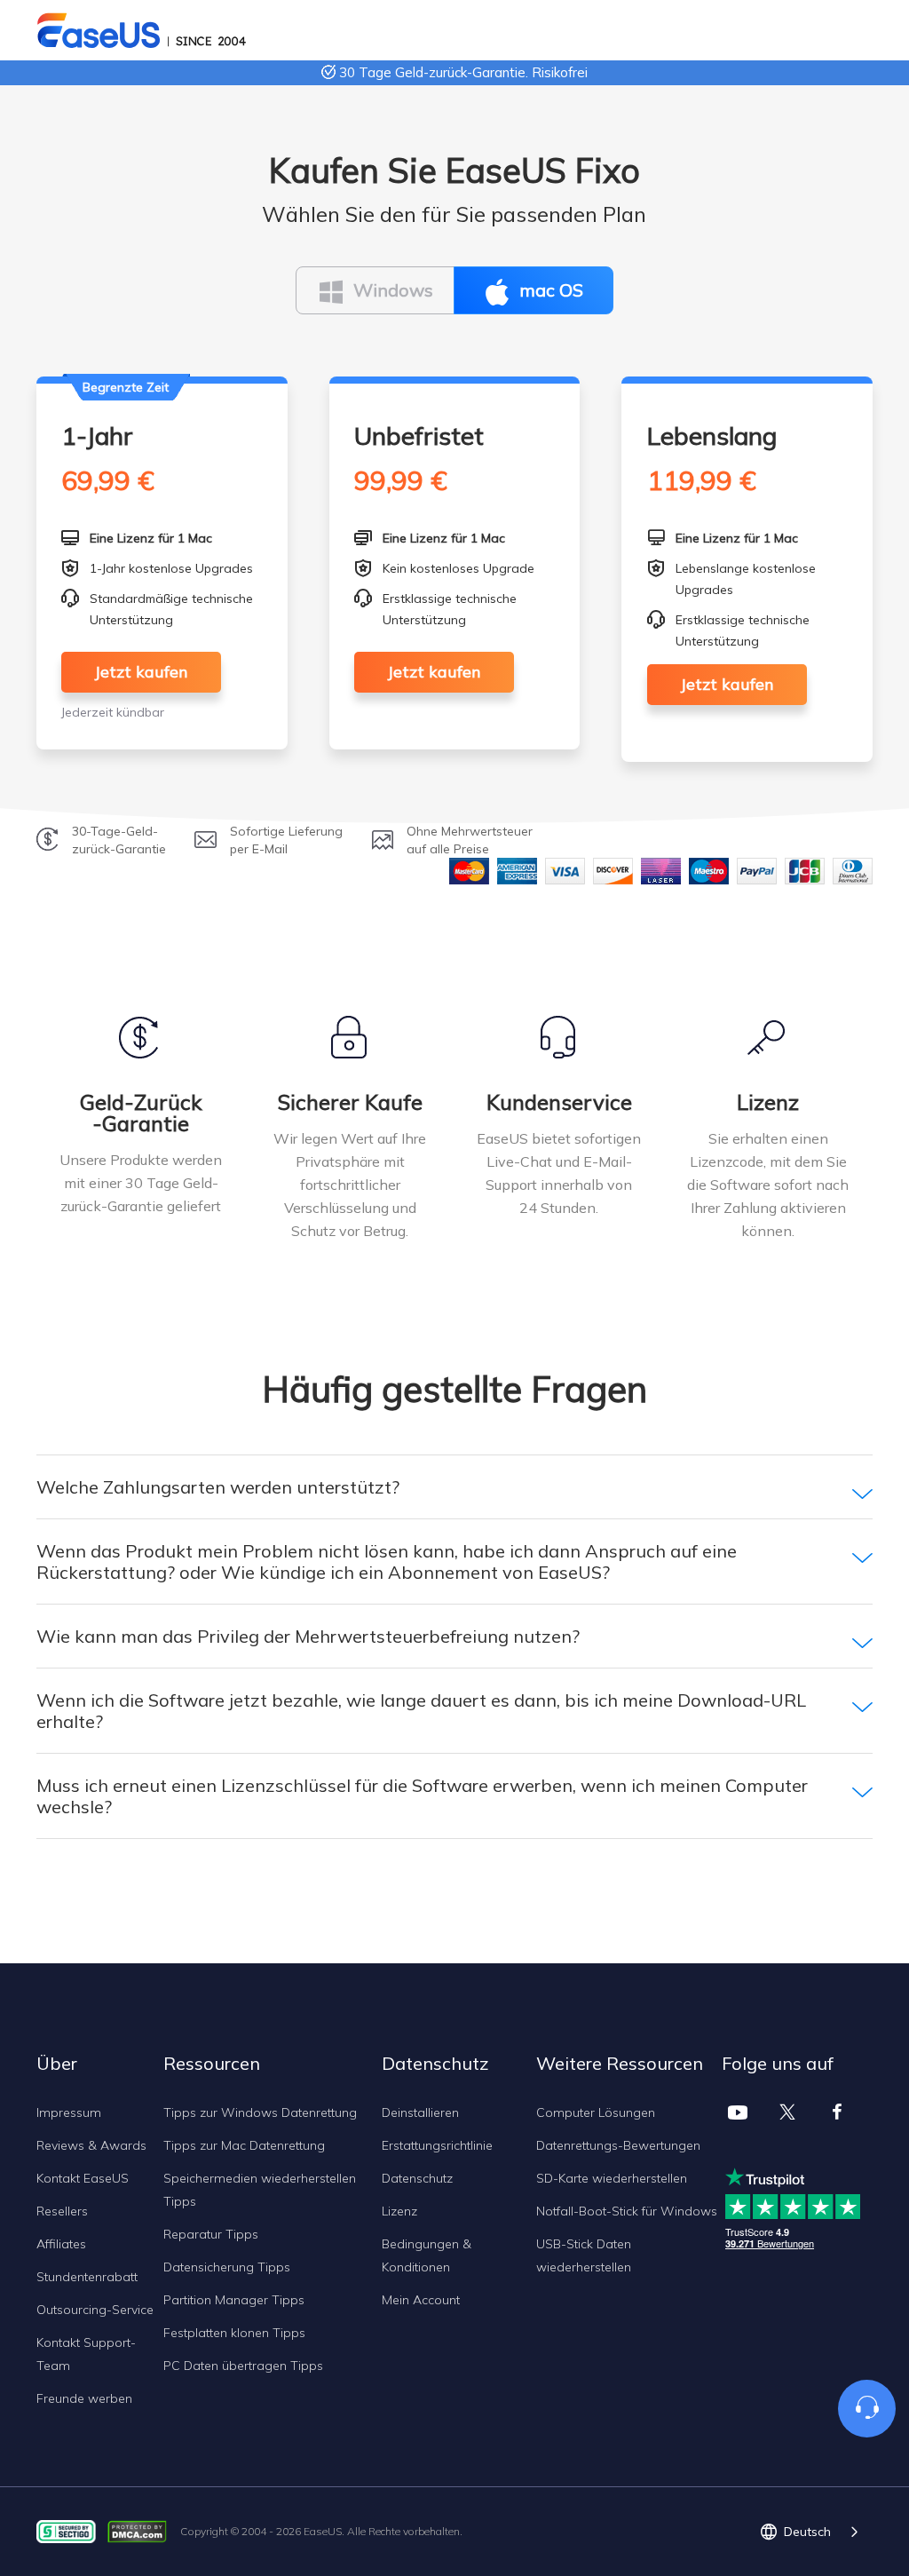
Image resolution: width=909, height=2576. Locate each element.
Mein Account (421, 2300)
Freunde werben (84, 2398)
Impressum (69, 2112)
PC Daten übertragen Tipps (243, 2366)
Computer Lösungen (596, 2112)
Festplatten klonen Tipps (234, 2333)
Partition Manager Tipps (234, 2300)
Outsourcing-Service (95, 2310)
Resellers (62, 2211)
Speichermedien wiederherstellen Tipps (260, 2190)
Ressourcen (212, 2063)
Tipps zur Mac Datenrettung (244, 2145)
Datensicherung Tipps (227, 2267)
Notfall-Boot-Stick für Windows (627, 2211)
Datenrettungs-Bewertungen (618, 2145)
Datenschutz (417, 2178)
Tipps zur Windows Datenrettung (260, 2112)
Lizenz (399, 2211)
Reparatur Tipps (211, 2234)
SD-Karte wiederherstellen (612, 2178)
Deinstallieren (420, 2112)
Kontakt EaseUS (83, 2178)
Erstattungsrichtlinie (437, 2145)
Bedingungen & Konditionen (427, 2255)
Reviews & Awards (91, 2145)
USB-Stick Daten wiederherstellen (584, 2255)
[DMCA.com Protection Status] (142, 2530)
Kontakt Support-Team (86, 2354)
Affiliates (61, 2244)
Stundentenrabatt (87, 2277)
